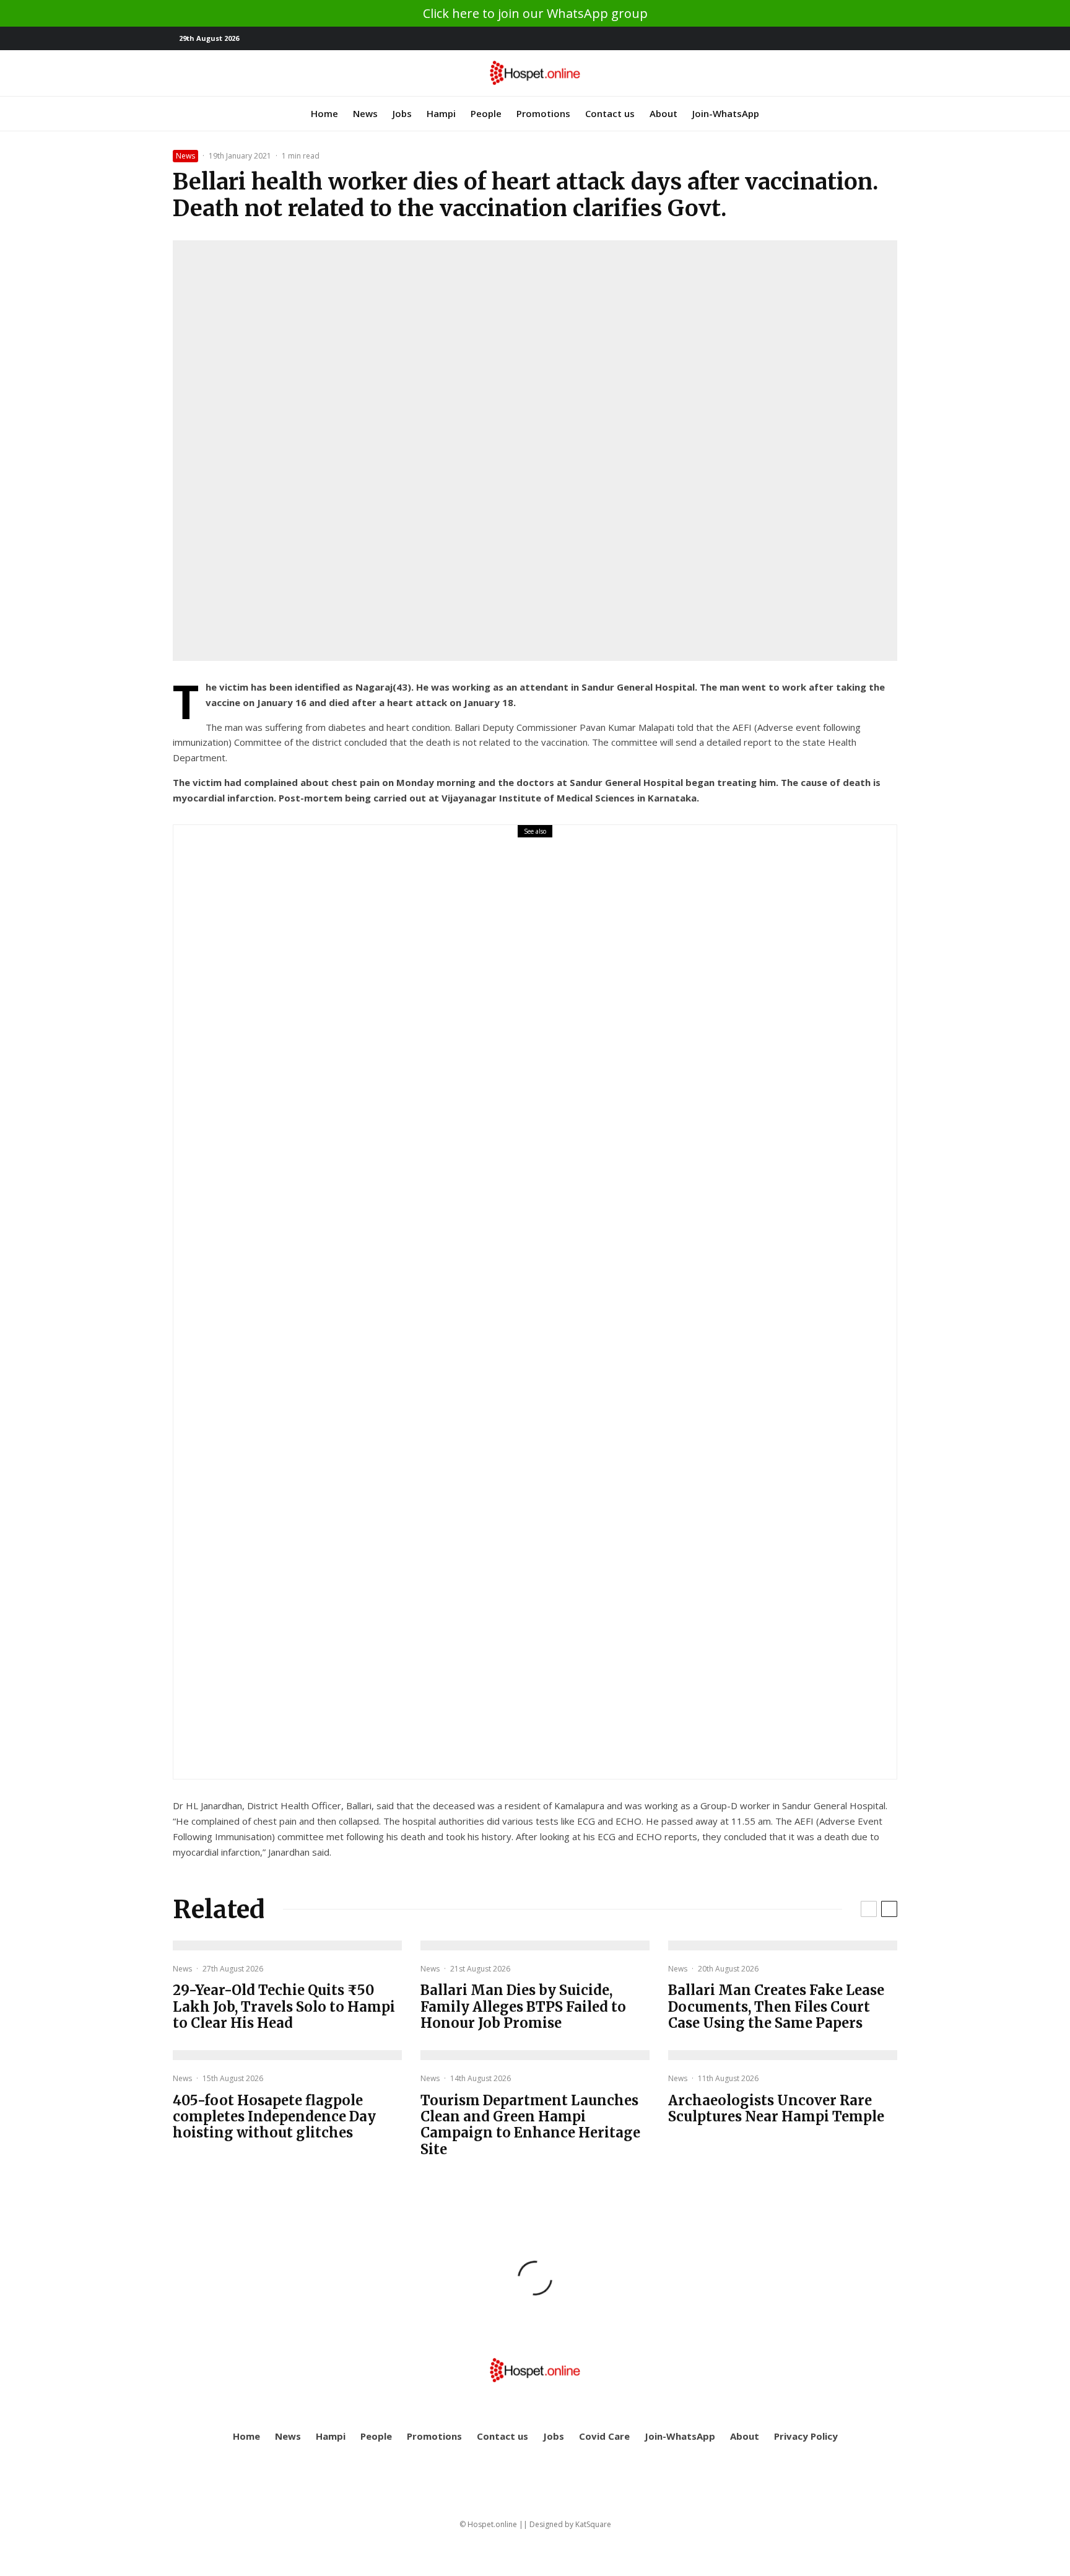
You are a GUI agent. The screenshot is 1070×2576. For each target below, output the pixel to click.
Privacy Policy (806, 2436)
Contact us (610, 113)
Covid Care (604, 2436)
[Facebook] (851, 39)
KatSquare (593, 2524)
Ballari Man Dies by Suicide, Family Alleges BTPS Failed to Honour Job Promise (523, 2006)
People (486, 113)
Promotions (543, 113)
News (365, 113)
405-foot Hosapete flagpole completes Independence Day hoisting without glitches (274, 2117)
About (663, 113)
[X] (869, 39)
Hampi (441, 113)
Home (324, 113)
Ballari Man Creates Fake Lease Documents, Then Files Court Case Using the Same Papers (776, 2006)
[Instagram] (888, 39)
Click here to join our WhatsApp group (535, 13)
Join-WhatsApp (726, 113)
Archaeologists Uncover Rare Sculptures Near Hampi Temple (776, 2109)
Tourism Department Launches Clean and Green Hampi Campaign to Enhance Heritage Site (530, 2125)
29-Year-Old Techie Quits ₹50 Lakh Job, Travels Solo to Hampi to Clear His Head (515, 1310)
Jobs (402, 113)
